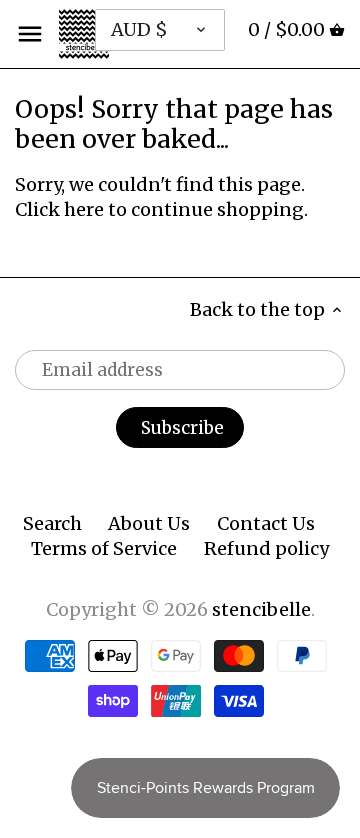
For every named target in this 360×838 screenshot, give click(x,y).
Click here (59, 209)
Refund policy (266, 548)
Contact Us (266, 523)
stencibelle (261, 609)
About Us (149, 523)
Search (52, 523)
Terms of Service (104, 548)
